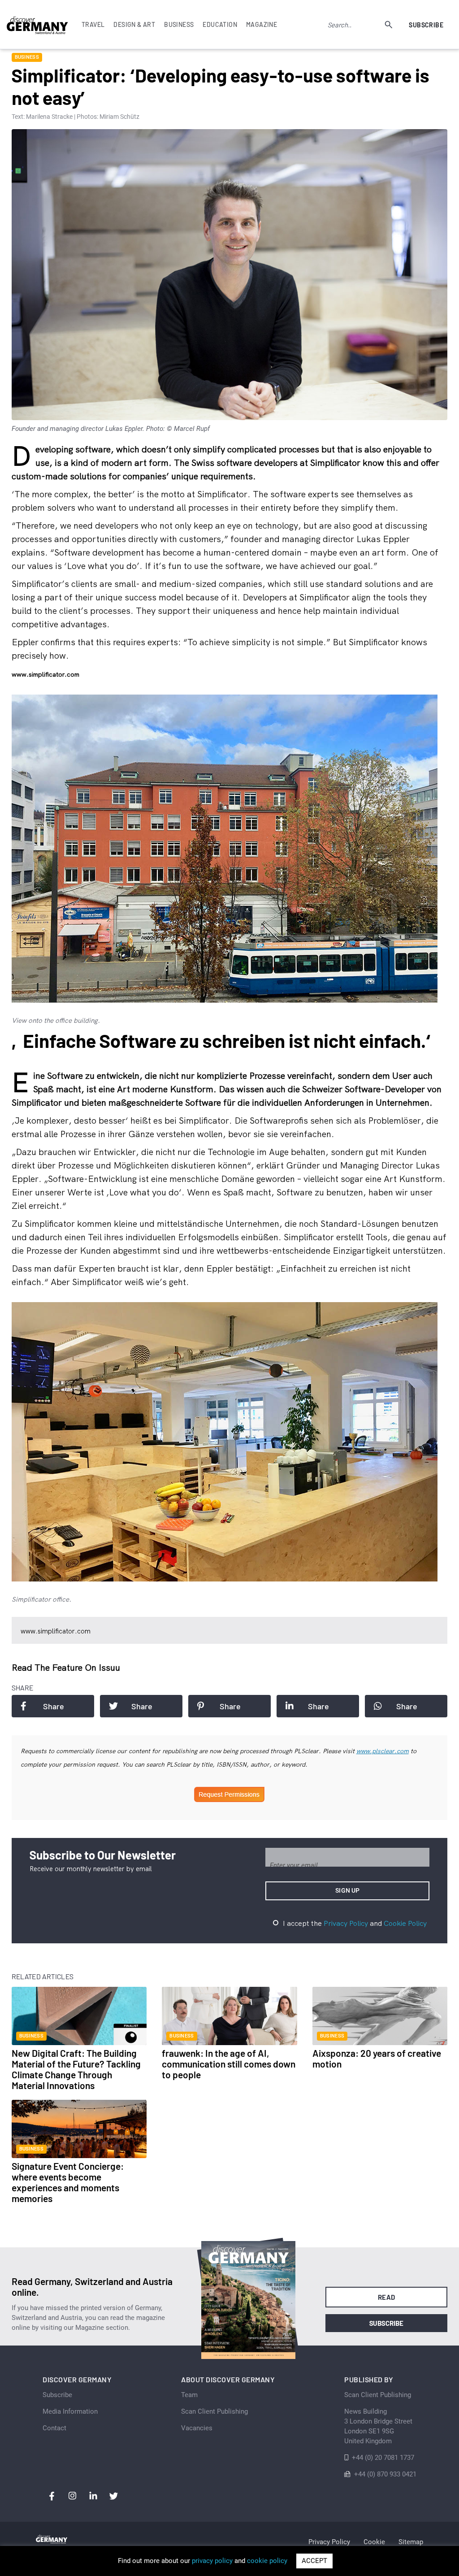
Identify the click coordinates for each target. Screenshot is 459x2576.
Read (387, 2297)
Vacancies (197, 2428)
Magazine (262, 24)
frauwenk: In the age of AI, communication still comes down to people (229, 2064)
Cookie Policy (405, 1923)
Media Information (70, 2411)
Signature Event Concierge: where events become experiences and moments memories (68, 2182)
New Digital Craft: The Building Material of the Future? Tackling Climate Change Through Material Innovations (76, 2069)
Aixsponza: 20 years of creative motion (377, 2058)
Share (54, 1706)
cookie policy (267, 2561)
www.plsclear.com (383, 1751)
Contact (54, 2428)
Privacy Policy (346, 1923)
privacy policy (212, 2561)
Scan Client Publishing (214, 2411)
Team (189, 2395)
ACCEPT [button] (314, 2561)
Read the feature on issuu (66, 1667)
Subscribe (426, 25)
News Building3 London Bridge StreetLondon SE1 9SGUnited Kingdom (378, 2426)
